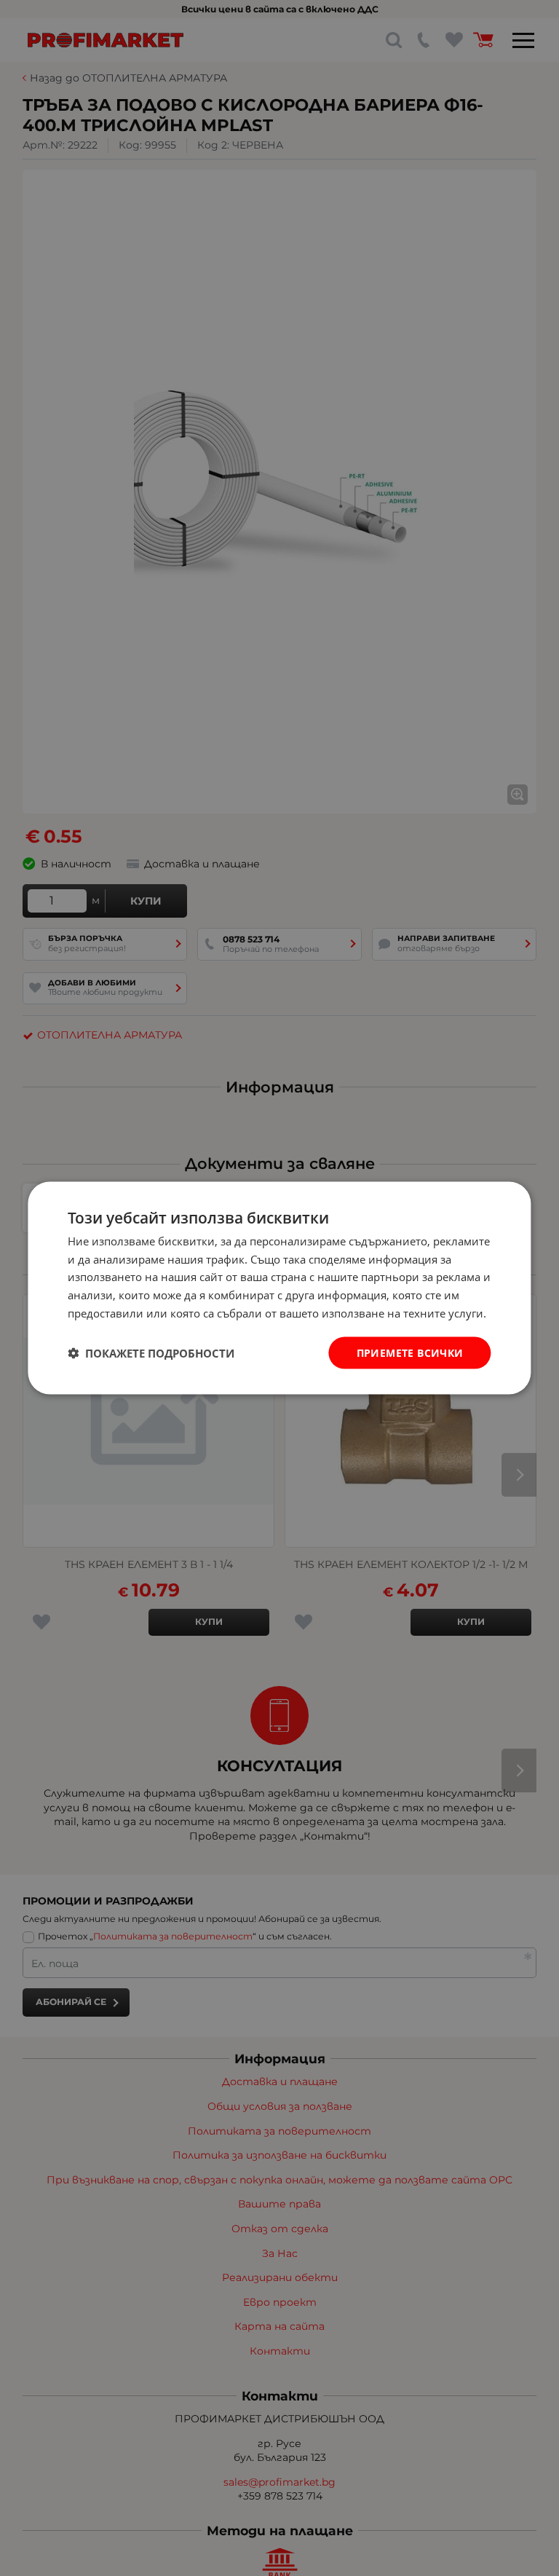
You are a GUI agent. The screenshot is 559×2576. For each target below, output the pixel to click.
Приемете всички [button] (410, 1352)
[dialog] (279, 1288)
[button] (151, 1353)
